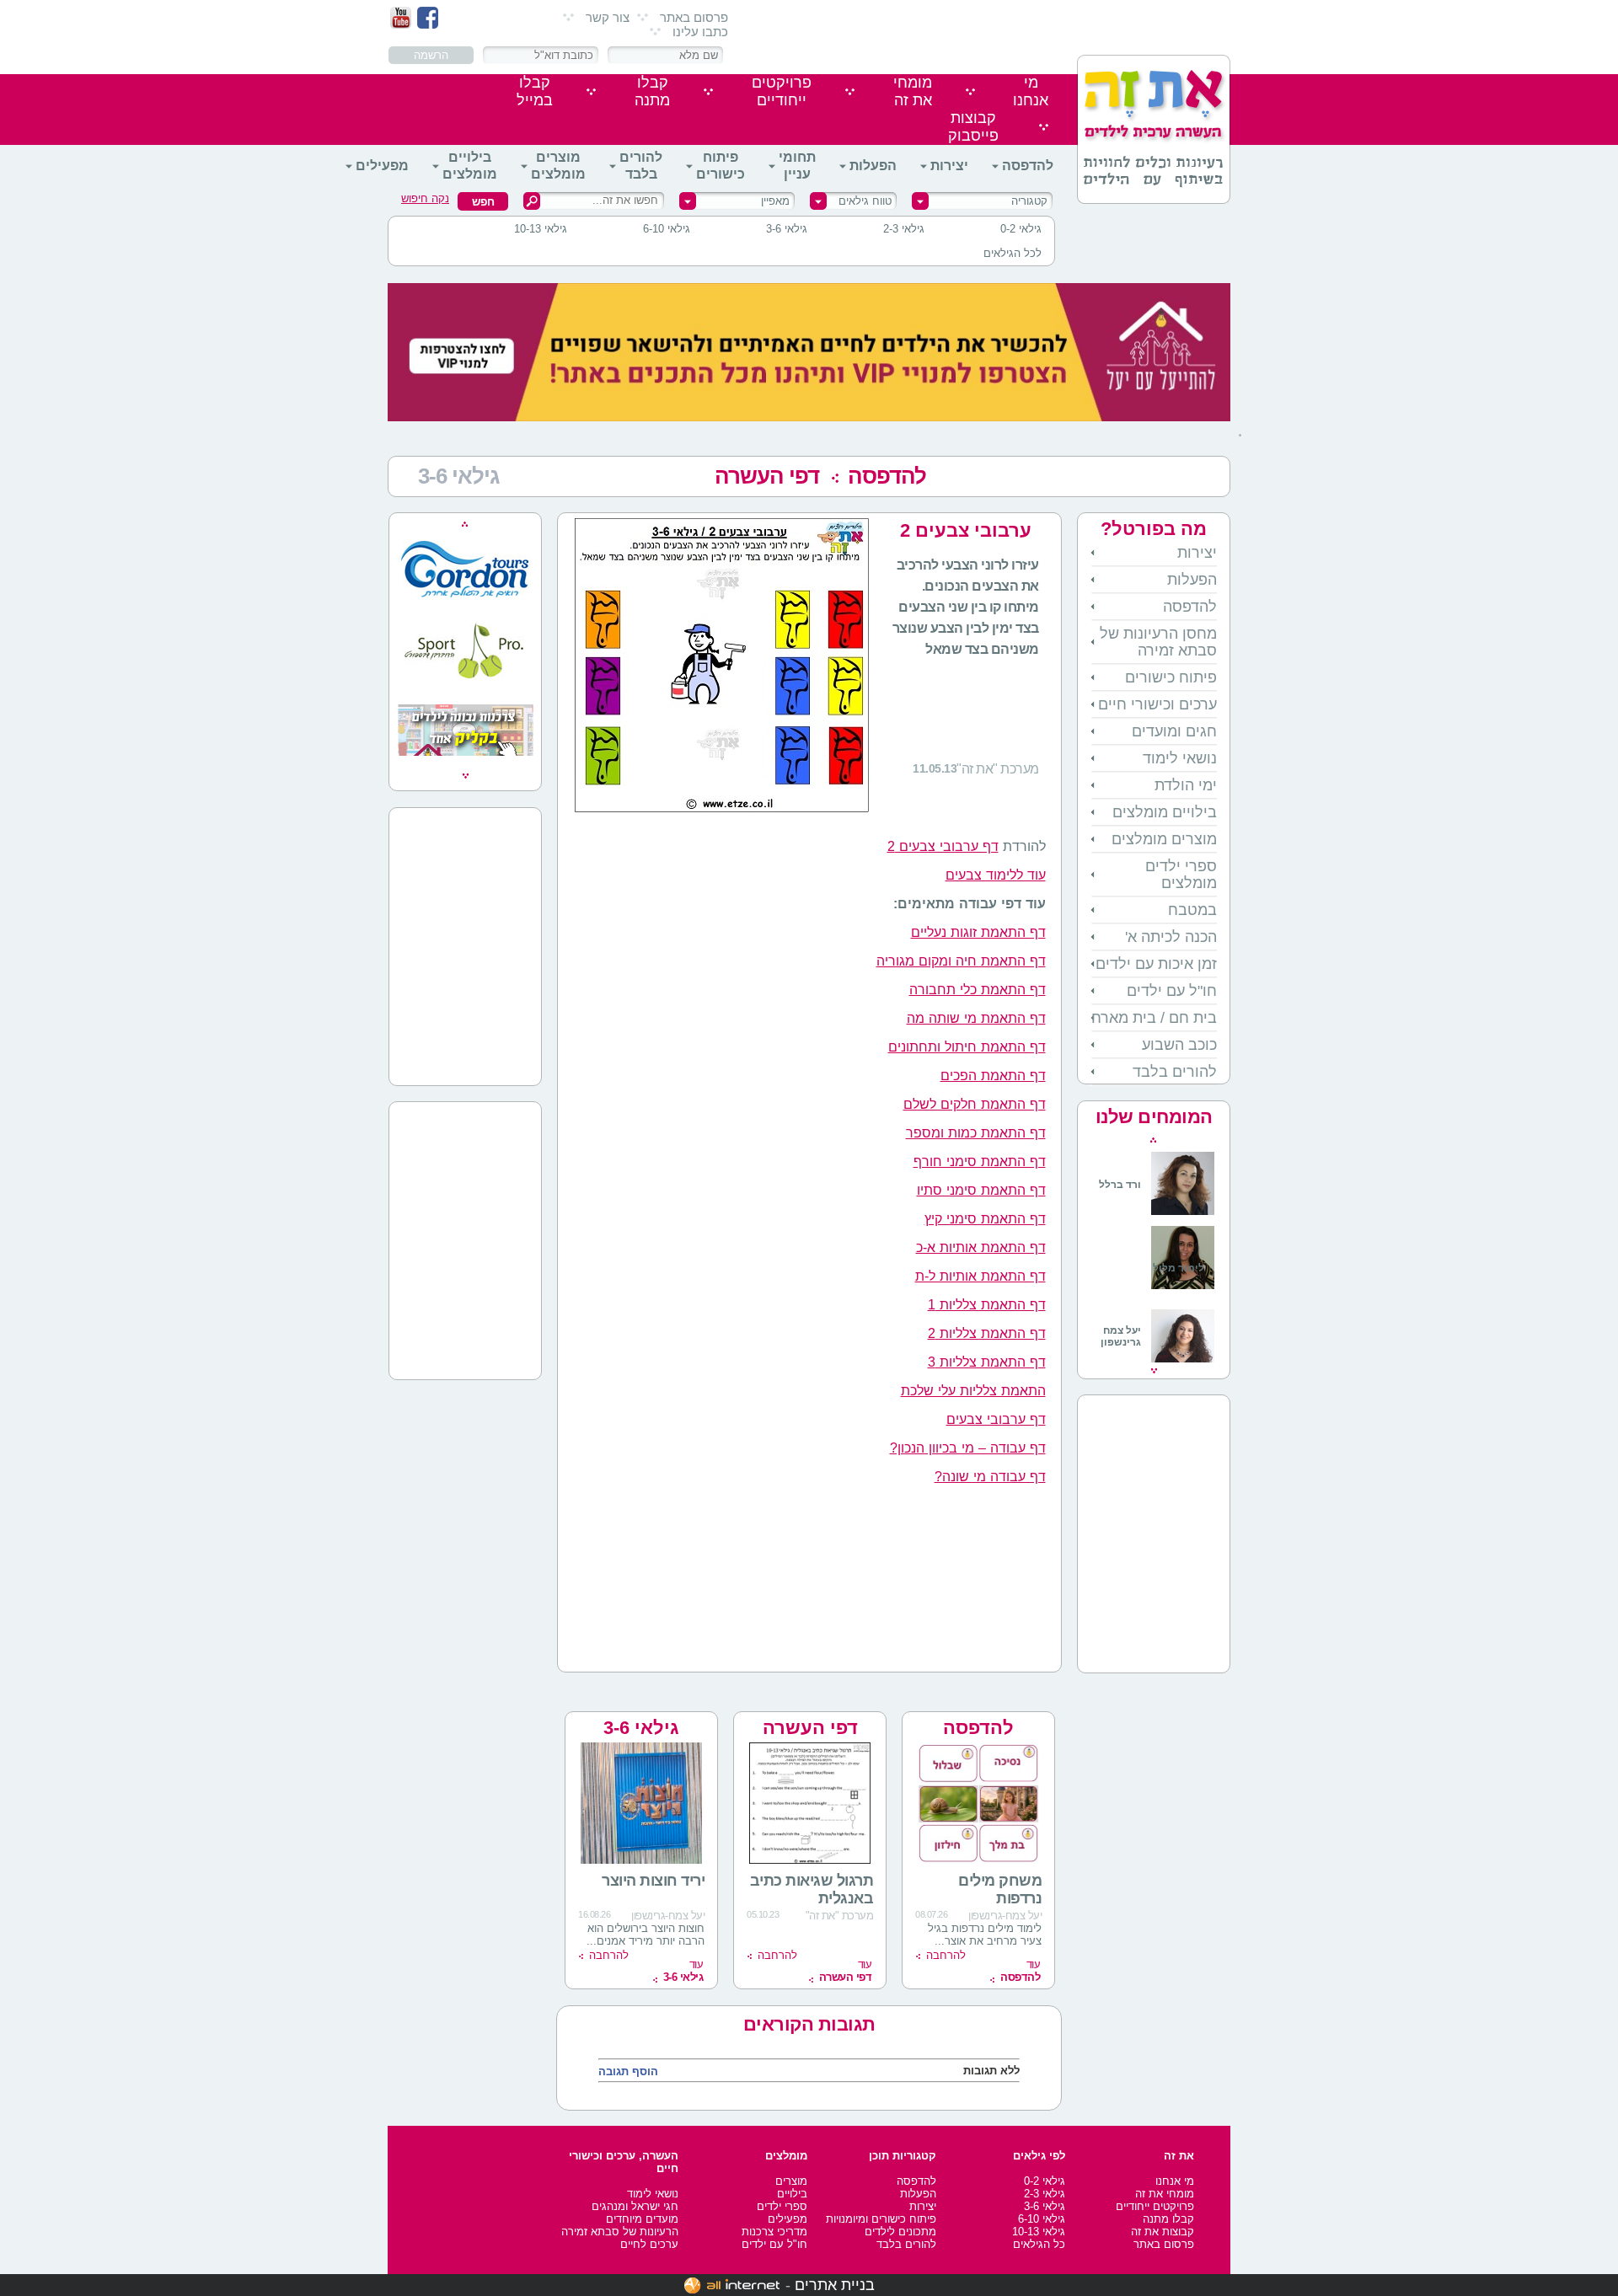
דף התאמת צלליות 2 (987, 1333)
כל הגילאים (1039, 2244)
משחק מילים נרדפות (1000, 1889)
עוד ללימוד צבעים (996, 875)
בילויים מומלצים (470, 166)
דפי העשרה (767, 476)
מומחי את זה (1165, 2194)
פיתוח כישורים (721, 166)
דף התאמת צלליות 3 (987, 1362)
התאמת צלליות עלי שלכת (973, 1391)
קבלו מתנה (1168, 2219)
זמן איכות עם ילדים (1156, 964)
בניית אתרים (835, 2285)
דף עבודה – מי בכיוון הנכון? (968, 1448)
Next (1154, 1371)
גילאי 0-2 (1021, 229)
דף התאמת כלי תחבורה (978, 990)
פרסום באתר (694, 17)
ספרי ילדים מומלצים (1181, 875)
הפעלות (873, 166)
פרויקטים (782, 91)
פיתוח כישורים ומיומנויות (881, 2219)
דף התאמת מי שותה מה (976, 1018)
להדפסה (1028, 166)
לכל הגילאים (1013, 253)
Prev (1153, 1140)
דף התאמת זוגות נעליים (978, 932)
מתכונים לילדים (900, 2232)
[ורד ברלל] (1157, 1212)
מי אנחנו (1175, 2181)
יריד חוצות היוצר (653, 1881)
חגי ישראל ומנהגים (635, 2206)
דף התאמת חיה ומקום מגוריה (961, 961)
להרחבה (946, 1955)
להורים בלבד (641, 166)
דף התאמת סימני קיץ (985, 1219)
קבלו (652, 91)
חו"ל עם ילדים (1172, 991)
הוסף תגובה (628, 2071)
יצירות (949, 166)
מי (1031, 91)
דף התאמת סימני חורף (980, 1161)
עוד (1020, 1971)
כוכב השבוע (1179, 1045)
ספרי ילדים (782, 2206)
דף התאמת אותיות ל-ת (980, 1276)
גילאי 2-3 (904, 229)
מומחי (913, 91)
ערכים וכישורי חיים (1157, 704)
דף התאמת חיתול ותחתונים (967, 1047)
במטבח (1192, 910)
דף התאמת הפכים (993, 1076)
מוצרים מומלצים (558, 166)
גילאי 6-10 (667, 229)
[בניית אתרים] (732, 2285)
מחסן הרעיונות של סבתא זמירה (1158, 642)
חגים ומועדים (1174, 731)
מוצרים (791, 2181)
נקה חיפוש (425, 198)
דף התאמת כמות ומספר (976, 1133)
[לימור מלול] (1183, 1291)
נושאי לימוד (1180, 758)
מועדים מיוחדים (642, 2219)
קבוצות (973, 127)
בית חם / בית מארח (1154, 1018)
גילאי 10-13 (541, 229)
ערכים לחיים (649, 2244)
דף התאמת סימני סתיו (981, 1190)
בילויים (792, 2194)
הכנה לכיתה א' (1171, 937)
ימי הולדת (1186, 785)
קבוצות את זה (1163, 2232)
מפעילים (382, 166)
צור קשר (608, 17)
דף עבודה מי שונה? (990, 1477)
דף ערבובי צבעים (996, 1419)
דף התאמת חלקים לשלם (975, 1104)
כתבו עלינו (700, 32)
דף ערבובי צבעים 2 (943, 846)
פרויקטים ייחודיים (1155, 2206)
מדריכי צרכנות (774, 2232)
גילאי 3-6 (787, 229)
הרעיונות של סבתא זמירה (620, 2232)
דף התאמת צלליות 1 (987, 1305)
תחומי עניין (797, 166)
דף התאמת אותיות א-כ (981, 1247)
